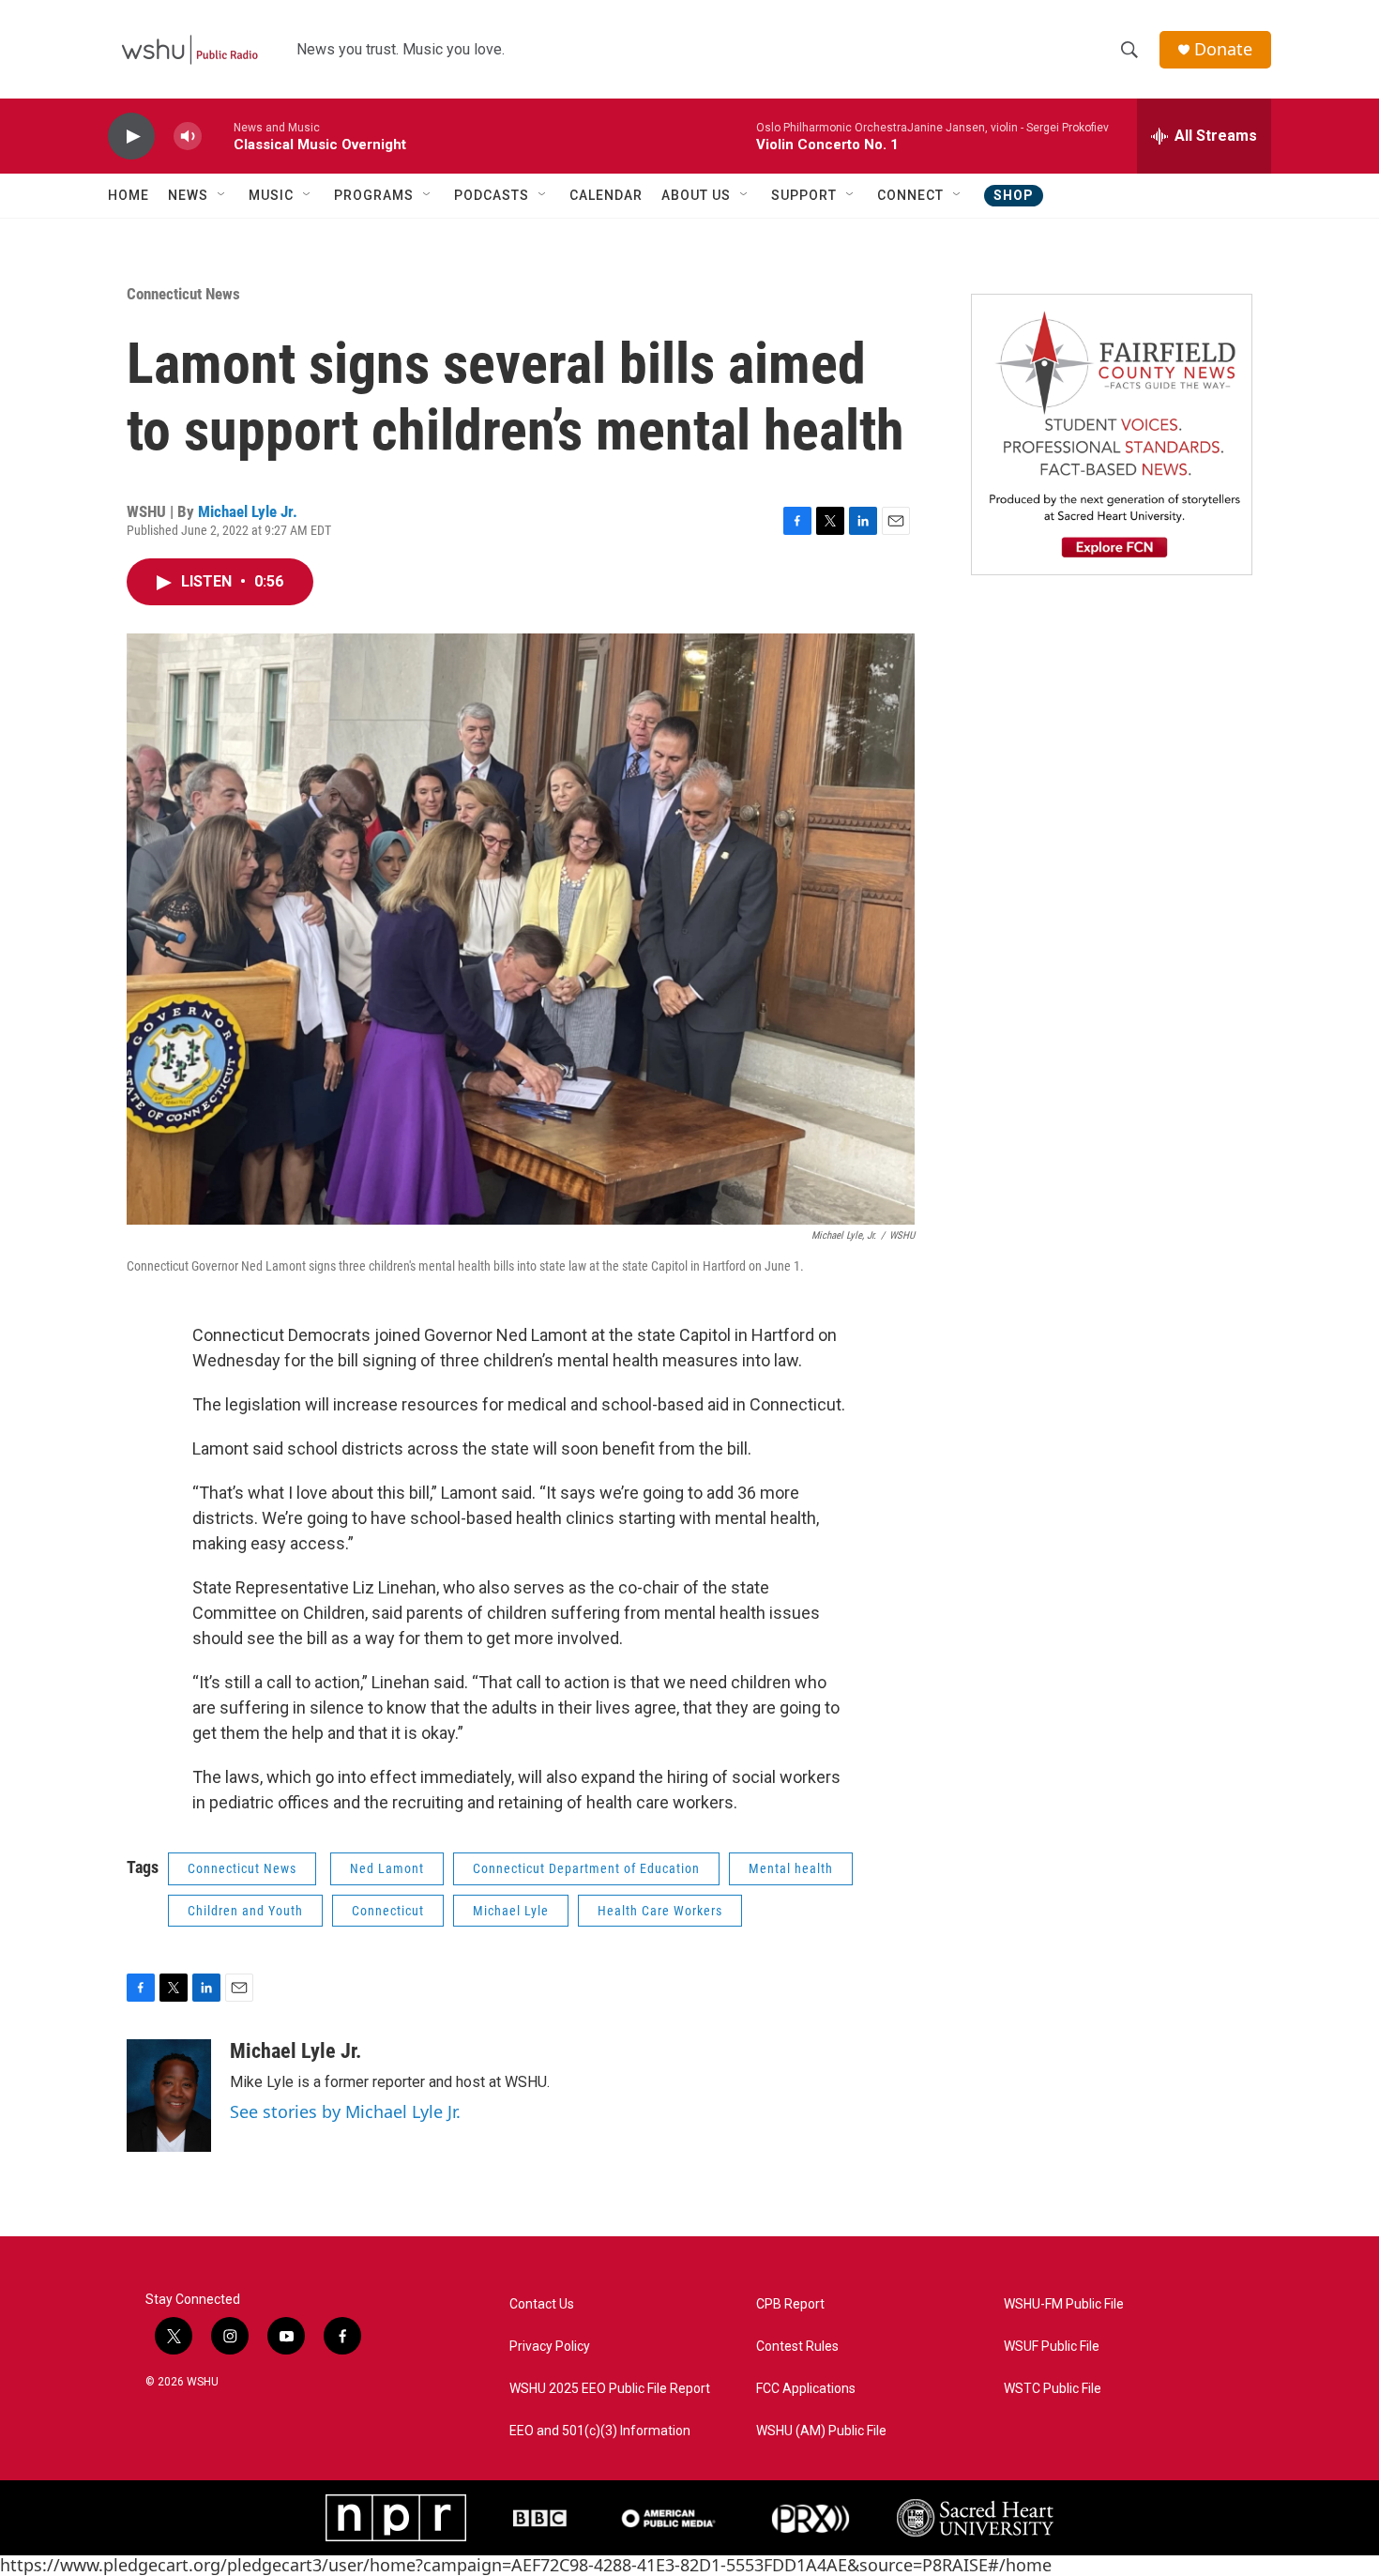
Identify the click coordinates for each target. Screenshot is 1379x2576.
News (188, 195)
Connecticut (388, 1911)
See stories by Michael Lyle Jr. (345, 2111)
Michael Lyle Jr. (248, 511)
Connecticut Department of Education (586, 1868)
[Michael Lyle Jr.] (169, 2096)
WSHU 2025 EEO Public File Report (610, 2389)
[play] (131, 137)
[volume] (188, 137)
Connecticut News (183, 294)
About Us (696, 195)
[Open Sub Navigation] (222, 195)
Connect (910, 195)
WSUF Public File (1052, 2347)
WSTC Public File (1053, 2389)
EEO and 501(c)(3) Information (600, 2431)
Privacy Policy (550, 2347)
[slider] (218, 136)
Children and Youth (245, 1911)
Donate (1223, 49)
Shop (1014, 195)
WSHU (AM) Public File (821, 2431)
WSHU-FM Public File (1064, 2304)
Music (271, 195)
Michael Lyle (511, 1911)
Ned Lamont (387, 1868)
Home (129, 195)
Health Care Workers (660, 1911)
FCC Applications (806, 2389)
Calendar (606, 195)
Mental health (791, 1868)
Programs (374, 195)
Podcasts (492, 195)
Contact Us (542, 2304)
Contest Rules (797, 2347)
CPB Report (790, 2304)
